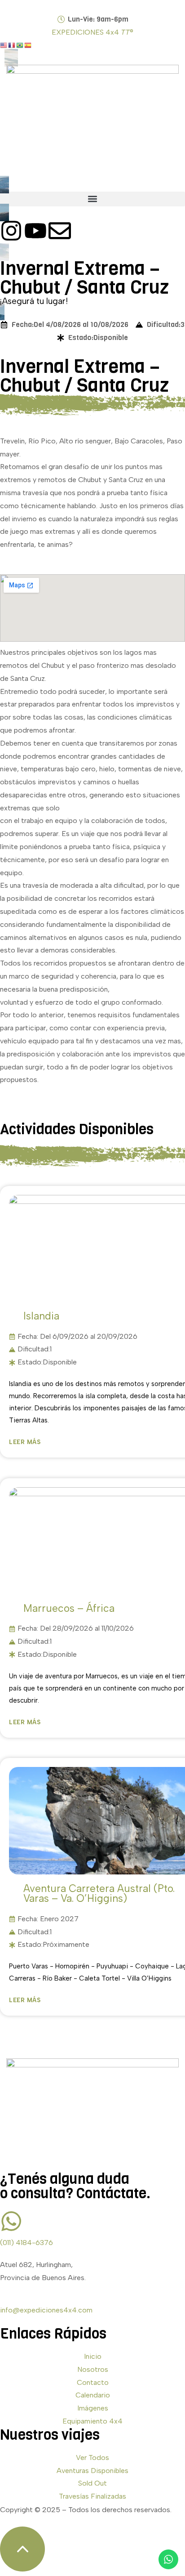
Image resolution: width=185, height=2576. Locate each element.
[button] (92, 199)
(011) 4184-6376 (26, 2243)
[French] (12, 45)
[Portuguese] (20, 45)
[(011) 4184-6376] (11, 2221)
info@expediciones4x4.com (46, 2310)
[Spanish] (28, 45)
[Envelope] (60, 231)
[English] (4, 45)
